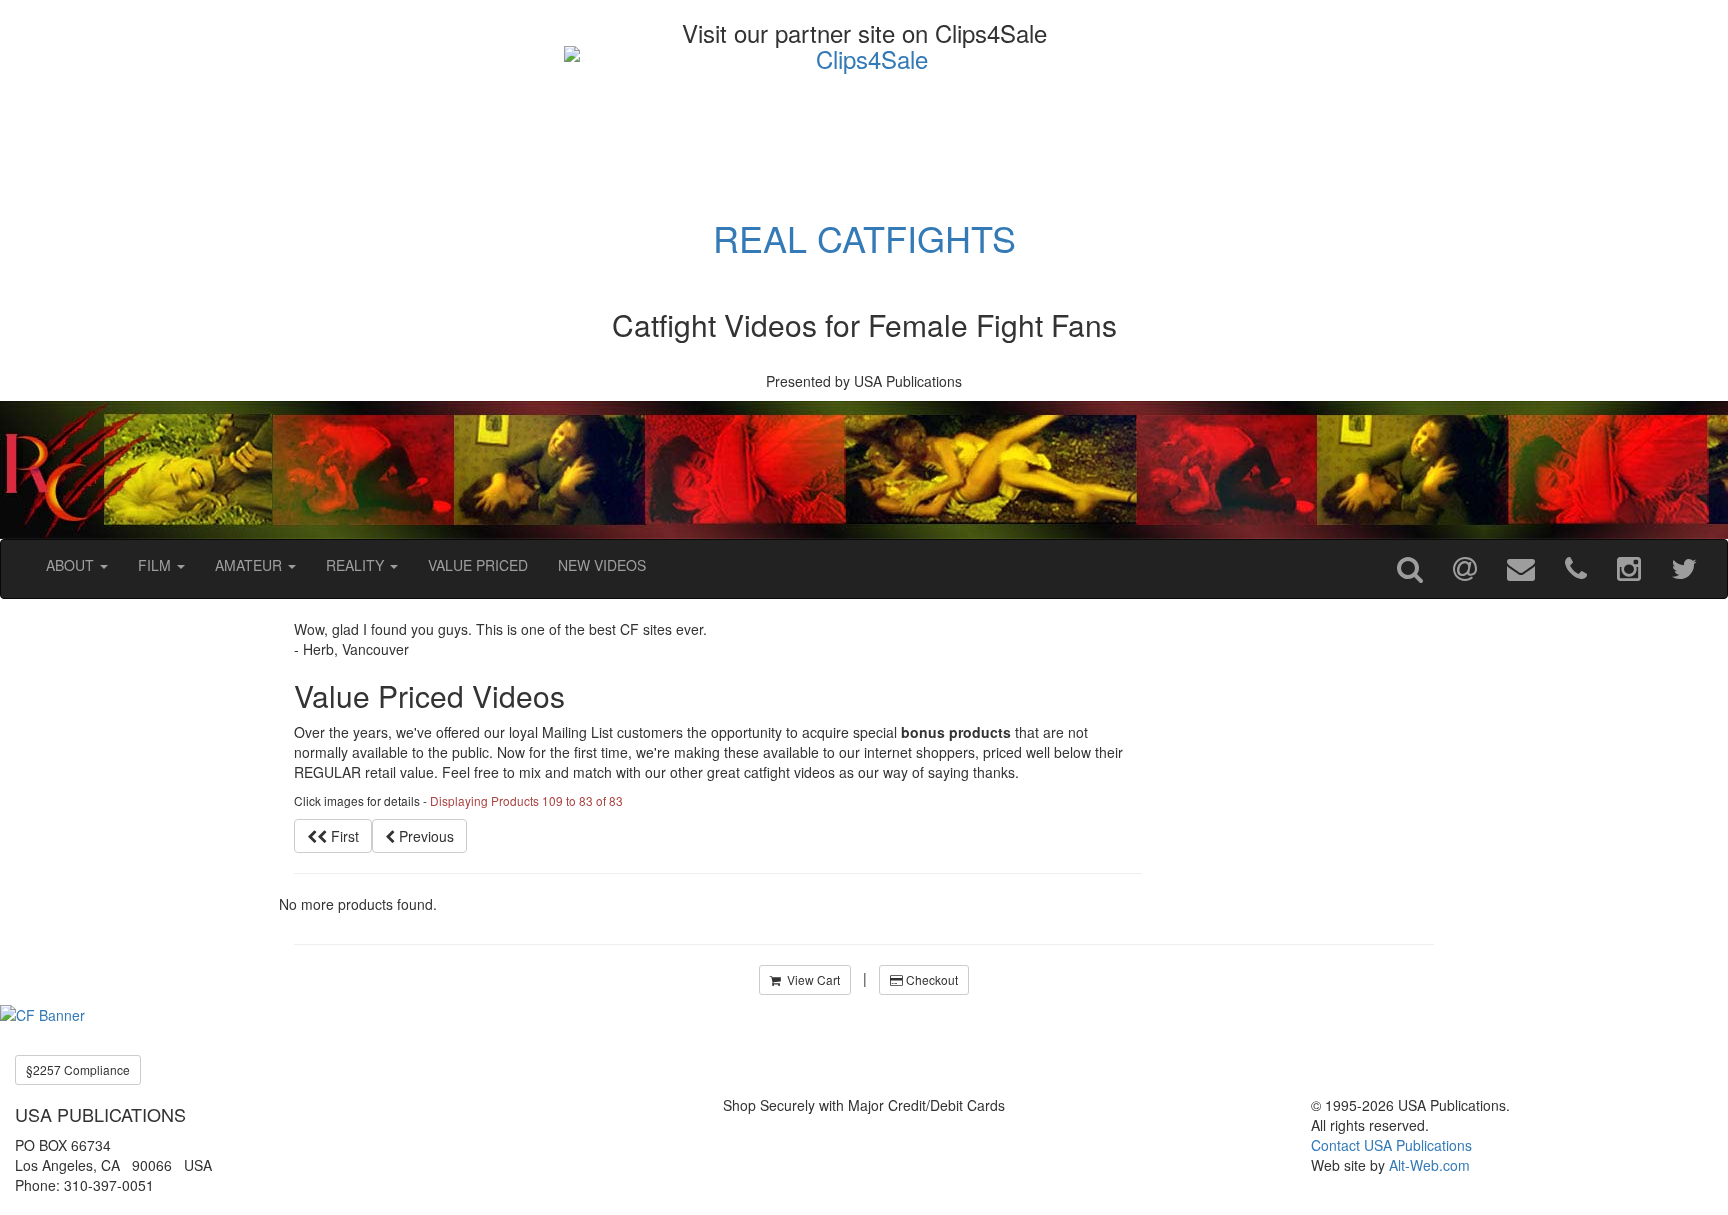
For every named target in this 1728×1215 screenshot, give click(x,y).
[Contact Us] (1521, 569)
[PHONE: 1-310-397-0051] (1576, 569)
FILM (156, 565)
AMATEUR (250, 565)
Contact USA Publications (1391, 1145)
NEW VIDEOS (602, 565)
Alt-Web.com (1429, 1165)
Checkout (930, 979)
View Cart (810, 979)
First (343, 836)
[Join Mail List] (1465, 569)
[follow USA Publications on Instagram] (1629, 569)
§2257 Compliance (78, 1069)
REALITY (357, 565)
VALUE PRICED (478, 565)
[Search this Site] (1410, 569)
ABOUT (72, 565)
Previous (424, 836)
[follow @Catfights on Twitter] (1684, 569)
